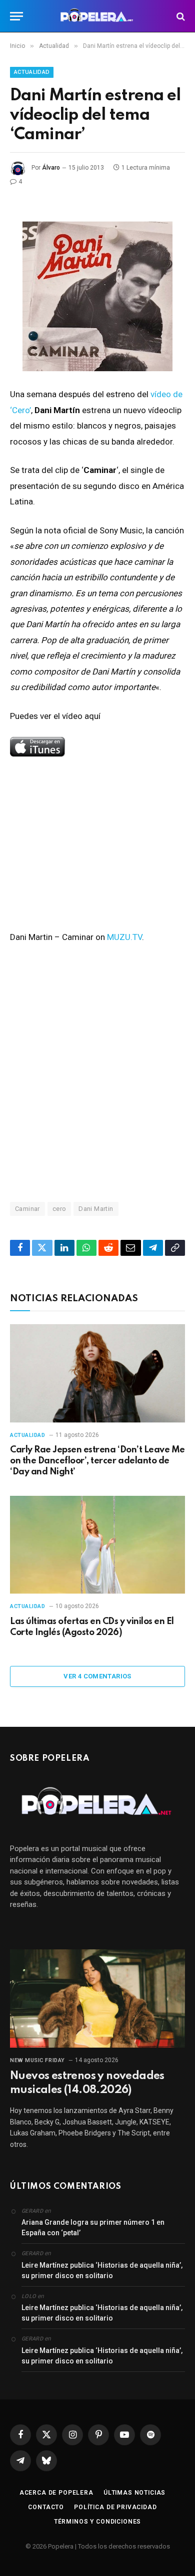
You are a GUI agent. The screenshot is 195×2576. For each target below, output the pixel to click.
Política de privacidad (115, 2507)
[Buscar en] (180, 16)
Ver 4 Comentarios (97, 1676)
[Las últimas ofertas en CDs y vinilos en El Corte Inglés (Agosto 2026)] (97, 1545)
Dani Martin (96, 1209)
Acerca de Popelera (56, 2493)
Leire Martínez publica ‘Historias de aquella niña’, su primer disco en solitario (102, 2270)
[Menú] (16, 16)
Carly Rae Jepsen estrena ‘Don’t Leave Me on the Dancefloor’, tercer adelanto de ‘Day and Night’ (97, 1461)
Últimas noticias (134, 2493)
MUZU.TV (124, 937)
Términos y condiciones (97, 2522)
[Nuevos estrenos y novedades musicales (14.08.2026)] (97, 1998)
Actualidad (32, 72)
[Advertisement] (97, 1072)
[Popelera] (98, 16)
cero (59, 1209)
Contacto (46, 2507)
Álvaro (51, 168)
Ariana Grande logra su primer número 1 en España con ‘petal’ (93, 2227)
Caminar (27, 1209)
